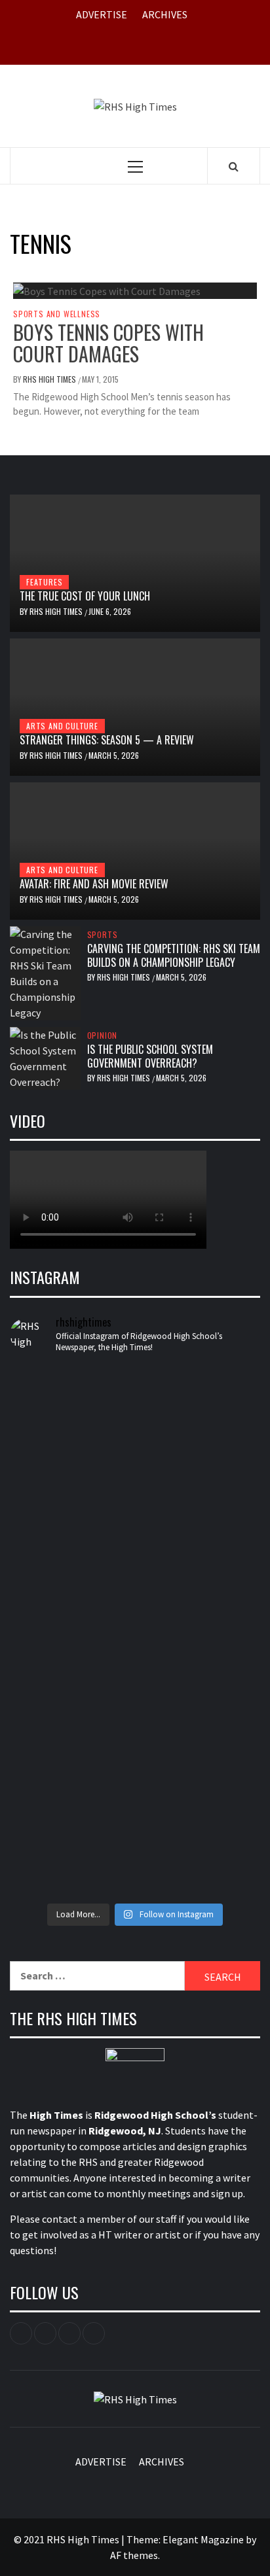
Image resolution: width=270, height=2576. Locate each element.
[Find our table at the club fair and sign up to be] (135, 1714)
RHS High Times (50, 379)
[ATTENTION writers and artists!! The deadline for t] (135, 1522)
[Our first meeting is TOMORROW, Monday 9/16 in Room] (135, 1645)
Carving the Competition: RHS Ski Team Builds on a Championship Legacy (174, 955)
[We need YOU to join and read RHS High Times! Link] (135, 1438)
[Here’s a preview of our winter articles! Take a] (135, 1393)
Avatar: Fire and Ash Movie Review (94, 884)
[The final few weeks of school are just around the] (135, 1869)
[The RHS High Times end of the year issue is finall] (135, 1792)
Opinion (103, 1036)
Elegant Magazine (203, 2539)
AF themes (134, 2555)
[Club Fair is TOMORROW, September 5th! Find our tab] (135, 1576)
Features (44, 582)
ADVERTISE (102, 14)
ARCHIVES (165, 14)
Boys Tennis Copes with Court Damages (108, 343)
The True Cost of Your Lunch (85, 596)
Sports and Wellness (57, 314)
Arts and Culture (62, 726)
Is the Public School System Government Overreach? (150, 1056)
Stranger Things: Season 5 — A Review (107, 740)
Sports (103, 935)
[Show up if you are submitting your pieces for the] (135, 1476)
